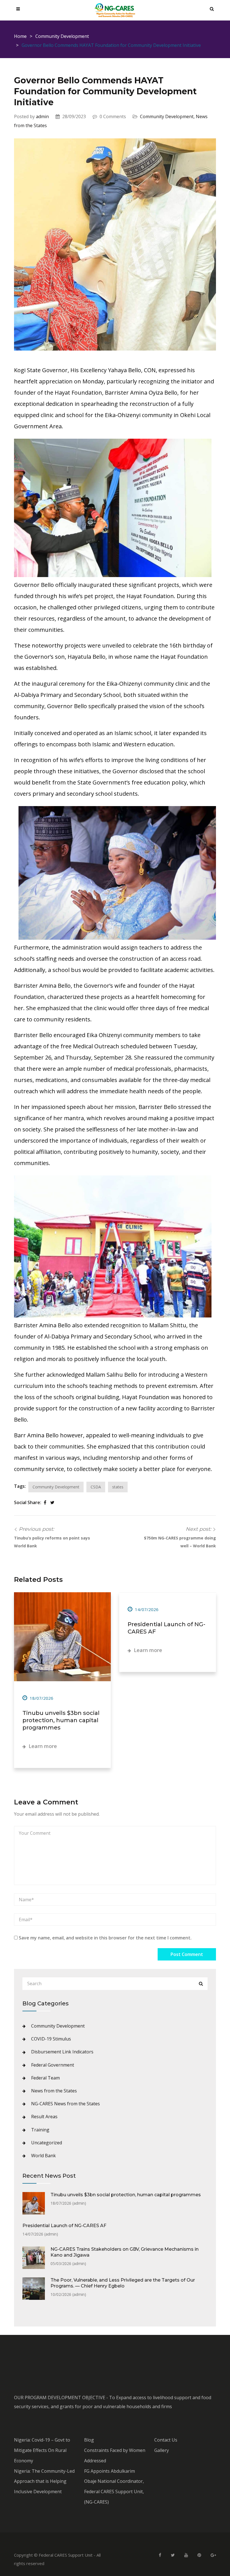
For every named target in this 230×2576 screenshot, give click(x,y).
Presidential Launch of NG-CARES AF (64, 2226)
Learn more (42, 1746)
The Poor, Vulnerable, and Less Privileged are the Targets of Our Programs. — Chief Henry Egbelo (123, 2283)
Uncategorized (47, 2143)
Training (40, 2130)
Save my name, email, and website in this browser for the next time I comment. (105, 1938)
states (118, 1487)
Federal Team (45, 2078)
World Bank (43, 2156)
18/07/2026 (41, 1698)
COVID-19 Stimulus (51, 2039)
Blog (89, 2440)
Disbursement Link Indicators (62, 2052)
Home (20, 36)
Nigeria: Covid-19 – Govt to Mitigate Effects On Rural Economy (42, 2450)
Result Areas (44, 2117)
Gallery (162, 2450)
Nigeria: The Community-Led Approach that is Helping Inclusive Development (44, 2481)
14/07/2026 (146, 1609)
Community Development (62, 36)
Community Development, (168, 116)
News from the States (54, 2091)
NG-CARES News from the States (65, 2104)
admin (42, 116)
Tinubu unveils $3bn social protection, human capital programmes (61, 1720)
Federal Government (53, 2065)
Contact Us (166, 2440)
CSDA (96, 1487)
